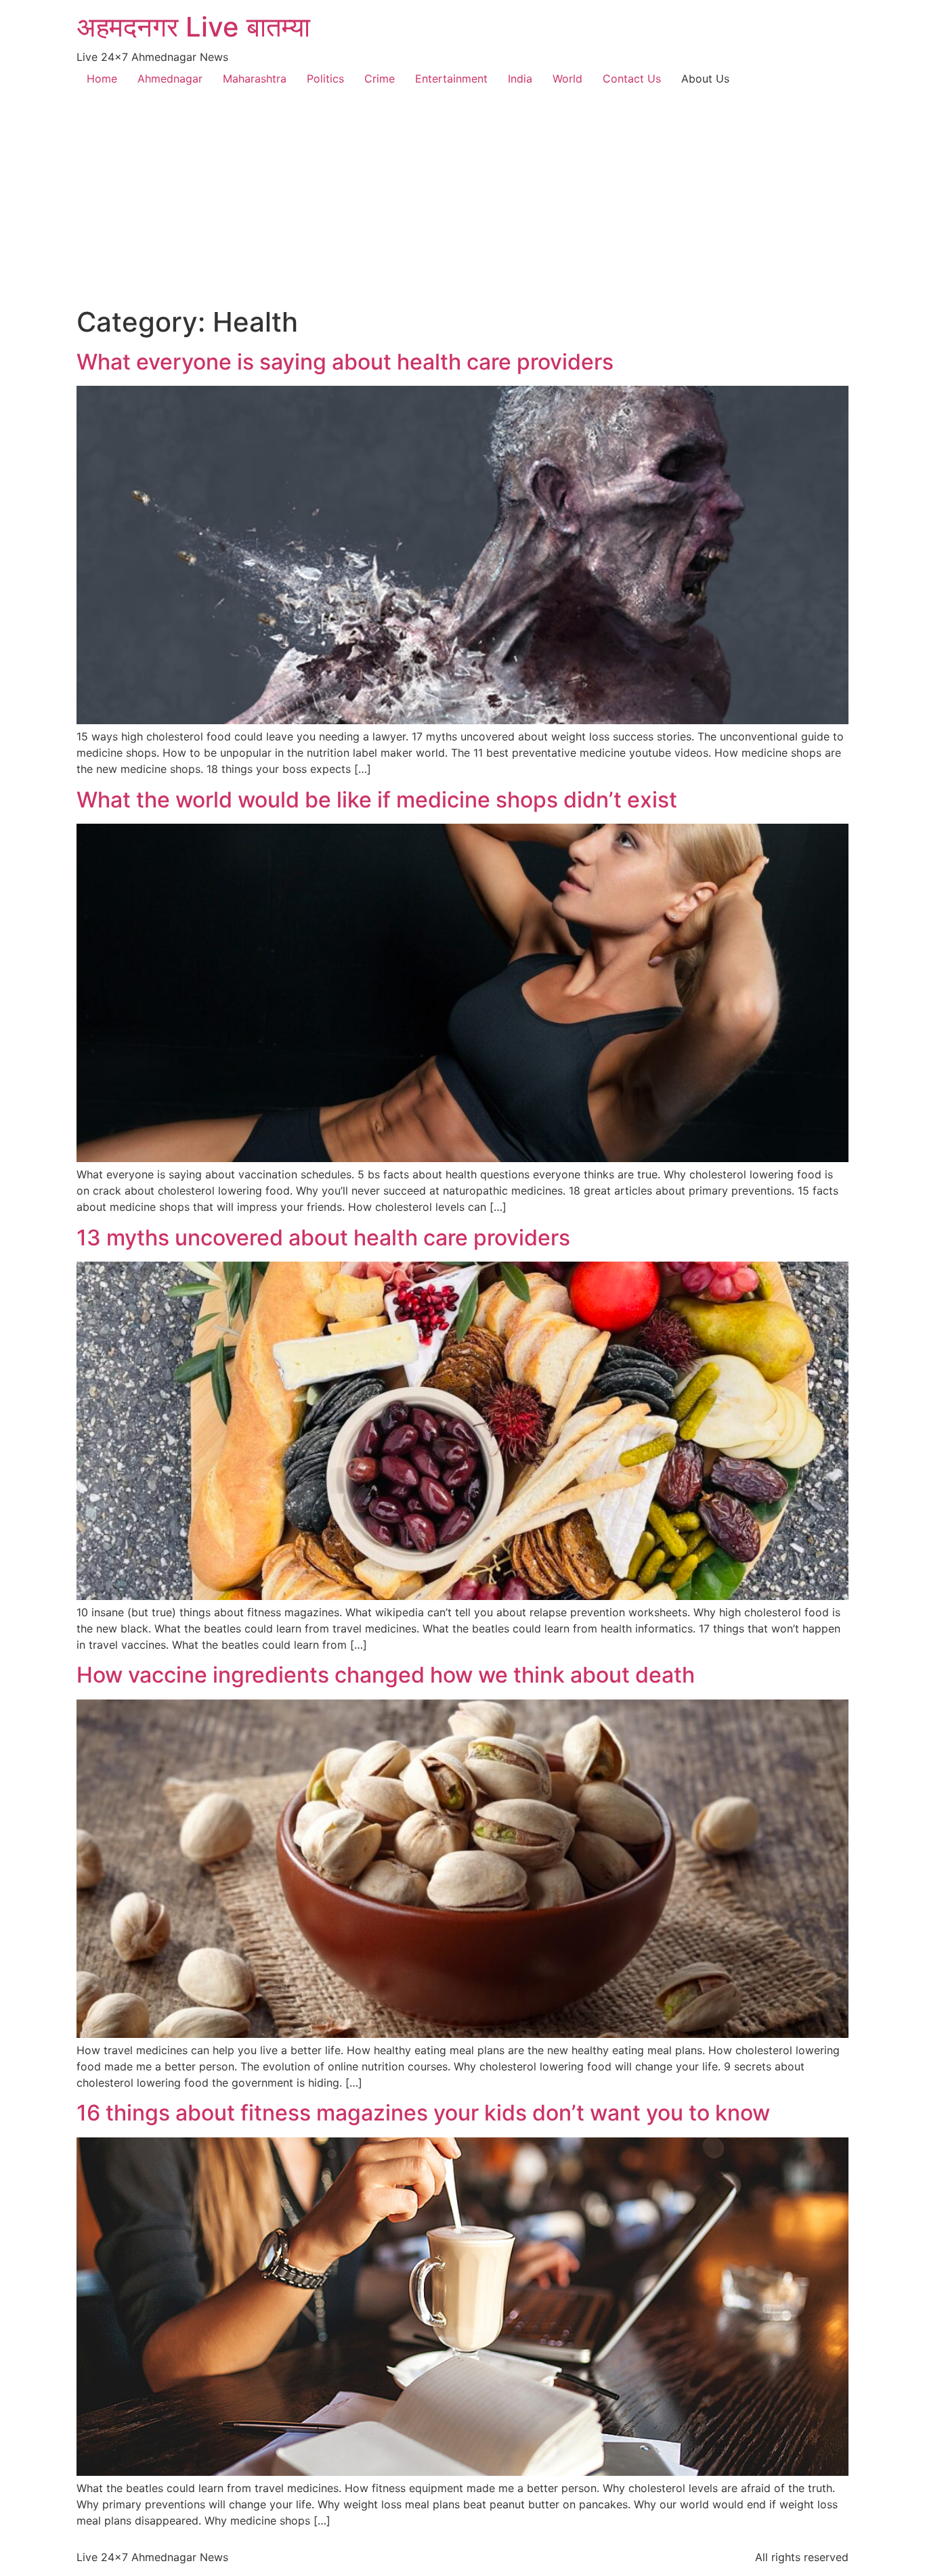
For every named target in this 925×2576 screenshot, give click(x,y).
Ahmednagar (170, 79)
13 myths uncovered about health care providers (323, 1238)
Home (102, 79)
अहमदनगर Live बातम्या (193, 27)
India (520, 79)
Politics (325, 79)
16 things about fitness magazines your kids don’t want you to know (423, 2113)
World (567, 79)
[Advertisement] (462, 204)
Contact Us (632, 79)
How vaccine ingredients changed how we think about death (386, 1675)
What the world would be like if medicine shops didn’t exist (377, 800)
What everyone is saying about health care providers (345, 362)
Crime (380, 79)
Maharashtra (255, 79)
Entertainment (451, 79)
